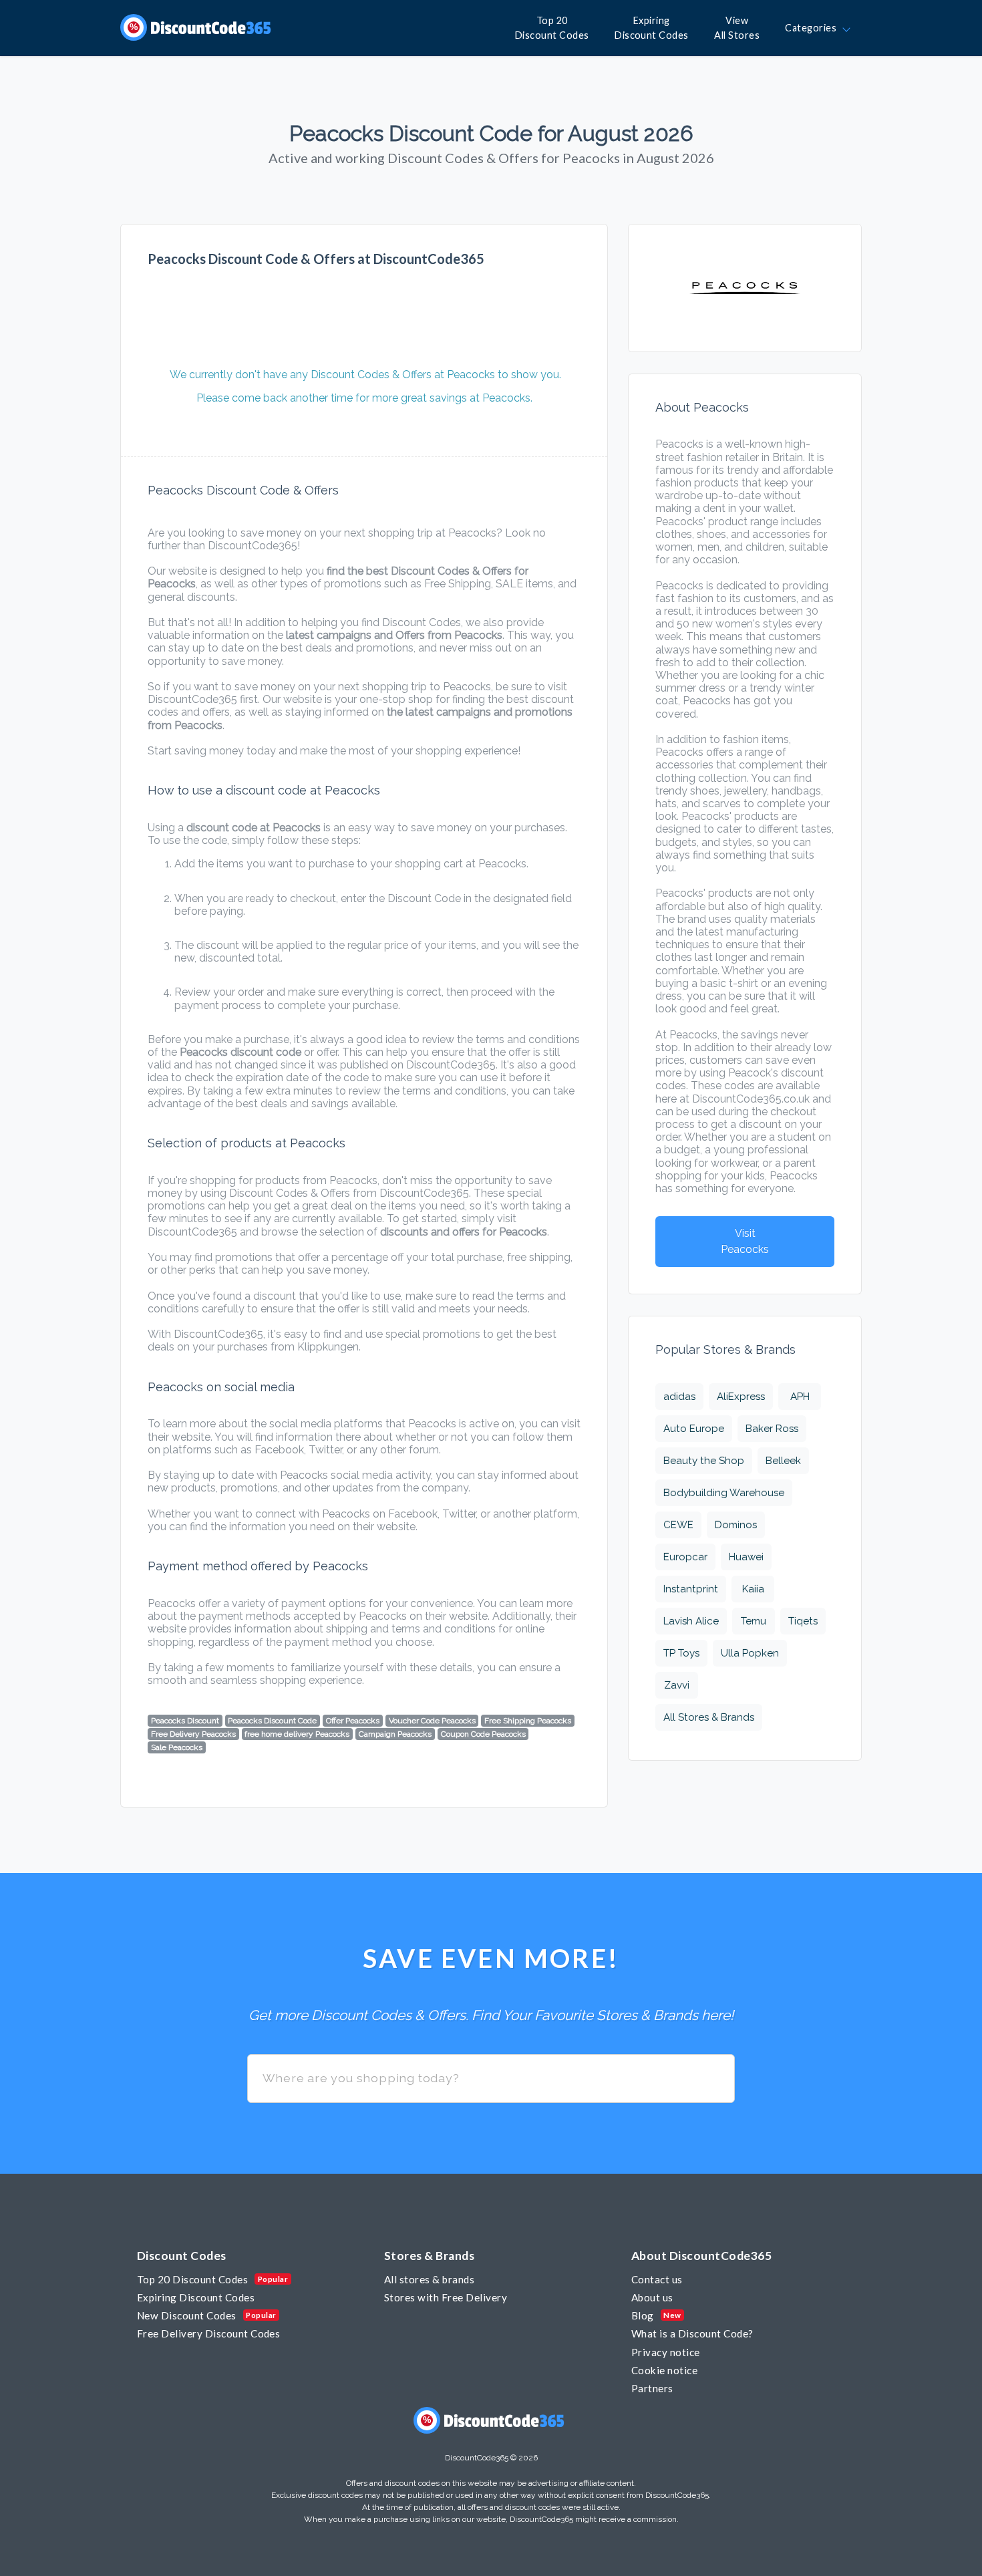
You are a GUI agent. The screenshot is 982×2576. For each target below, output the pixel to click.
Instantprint (691, 1589)
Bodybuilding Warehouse (724, 1493)
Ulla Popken (750, 1653)
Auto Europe (694, 1429)
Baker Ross (772, 1429)
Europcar (685, 1557)
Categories (813, 28)
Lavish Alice (691, 1621)
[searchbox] (491, 2079)
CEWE (678, 1525)
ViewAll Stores (737, 28)
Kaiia (753, 1589)
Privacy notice (666, 2352)
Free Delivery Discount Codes (208, 2333)
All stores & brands (429, 2279)
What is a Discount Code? (692, 2333)
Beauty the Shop (704, 1461)
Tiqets (803, 1621)
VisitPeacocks (745, 1241)
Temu (754, 1621)
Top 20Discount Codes (552, 28)
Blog (643, 2315)
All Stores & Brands (709, 1717)
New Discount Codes (187, 2315)
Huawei (746, 1557)
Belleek (783, 1461)
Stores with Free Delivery (446, 2297)
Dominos (736, 1525)
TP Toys (681, 1653)
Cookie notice (664, 2370)
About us (652, 2297)
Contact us (657, 2279)
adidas (679, 1397)
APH (800, 1397)
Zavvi (677, 1685)
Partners (652, 2388)
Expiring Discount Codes (196, 2297)
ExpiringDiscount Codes (652, 28)
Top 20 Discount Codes (192, 2279)
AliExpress (741, 1397)
